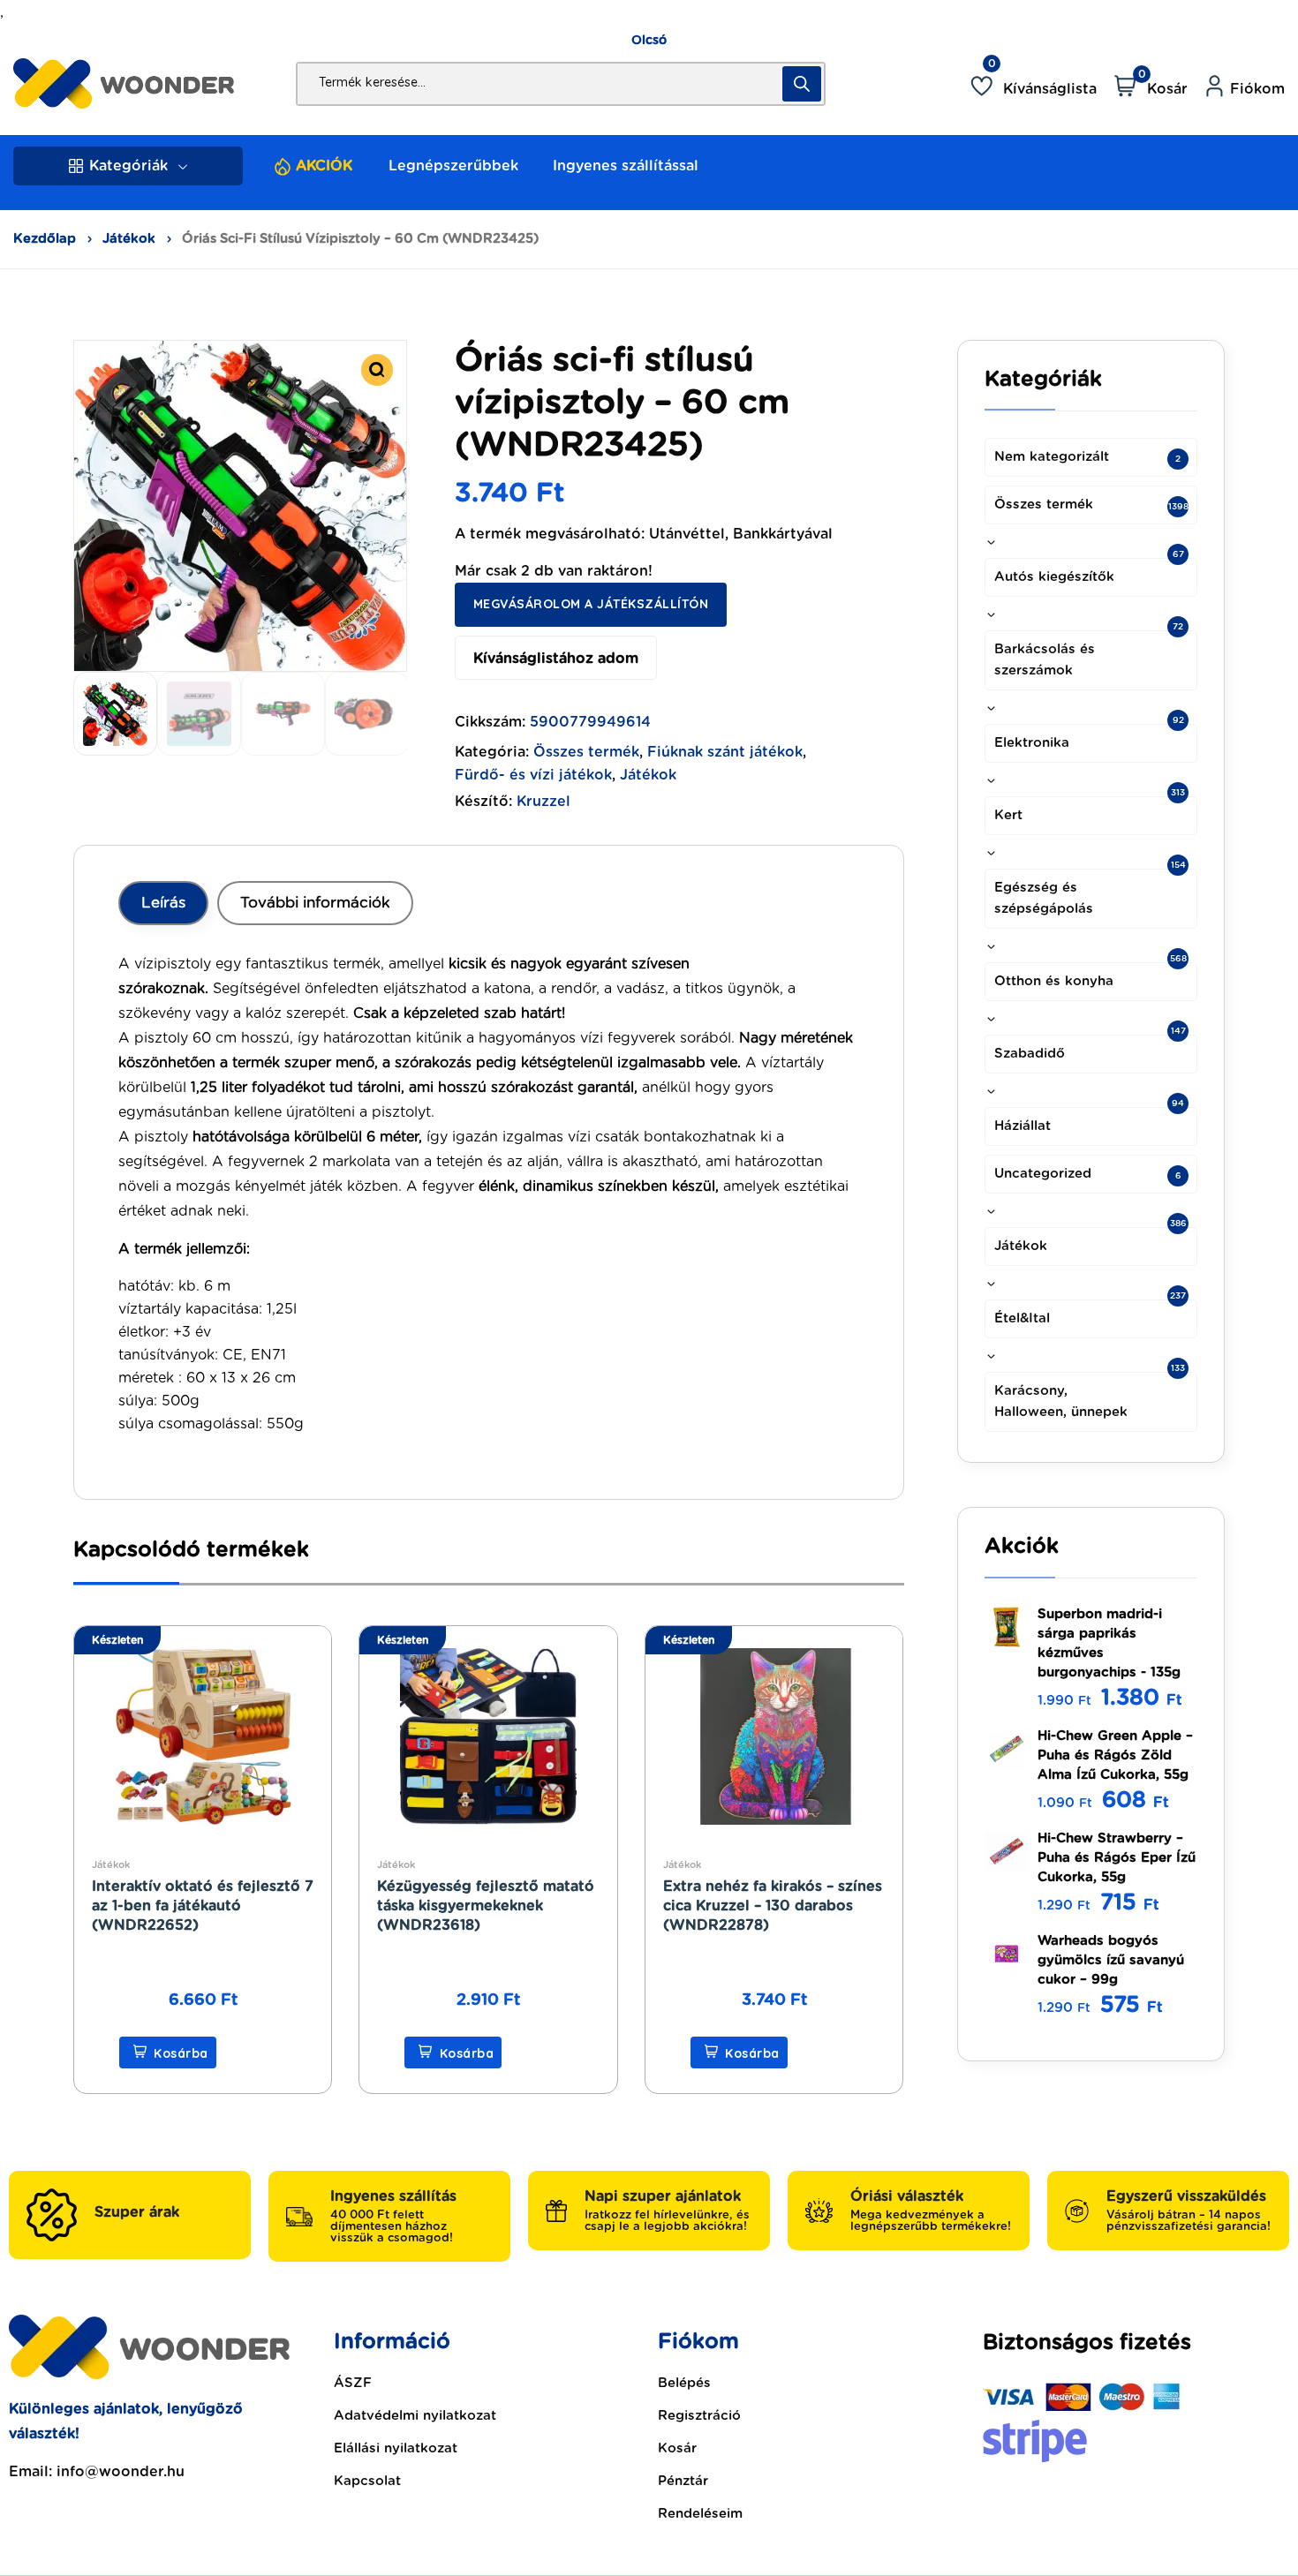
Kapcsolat (367, 2481)
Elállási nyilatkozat (396, 2448)
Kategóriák (128, 166)
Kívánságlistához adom (556, 659)
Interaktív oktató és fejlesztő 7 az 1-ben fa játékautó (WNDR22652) (203, 1906)
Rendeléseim (700, 2514)
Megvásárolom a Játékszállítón (591, 604)
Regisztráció (699, 2416)
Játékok (129, 239)
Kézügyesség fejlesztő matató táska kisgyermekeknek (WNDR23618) (486, 1906)
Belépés (684, 2383)
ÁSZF (353, 2383)
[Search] (802, 84)
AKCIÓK (324, 166)
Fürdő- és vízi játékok (533, 775)
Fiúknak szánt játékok (725, 752)
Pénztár (683, 2481)
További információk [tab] (315, 903)
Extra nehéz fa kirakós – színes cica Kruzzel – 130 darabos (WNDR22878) (773, 1906)
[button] (377, 370)
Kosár (677, 2448)
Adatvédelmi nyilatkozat (415, 2416)
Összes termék (586, 752)
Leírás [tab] (163, 903)
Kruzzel (543, 802)
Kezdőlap (45, 239)
